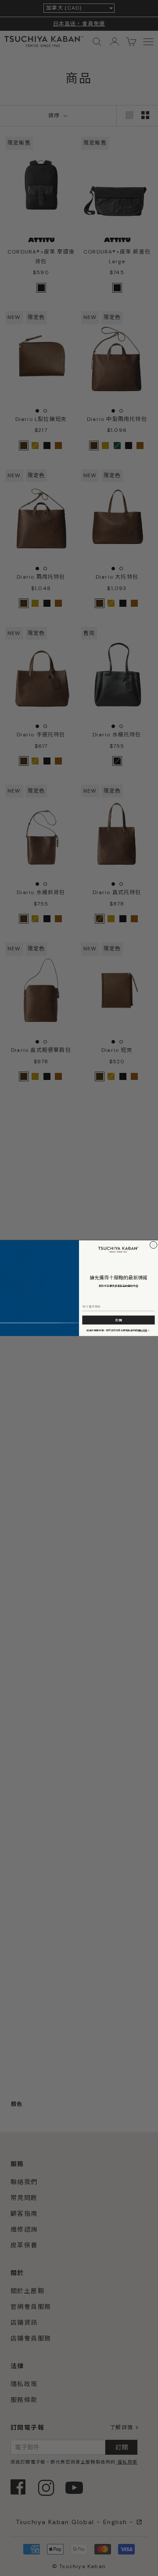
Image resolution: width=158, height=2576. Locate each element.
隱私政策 (143, 1330)
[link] (118, 1249)
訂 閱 (118, 1320)
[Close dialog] (154, 1245)
